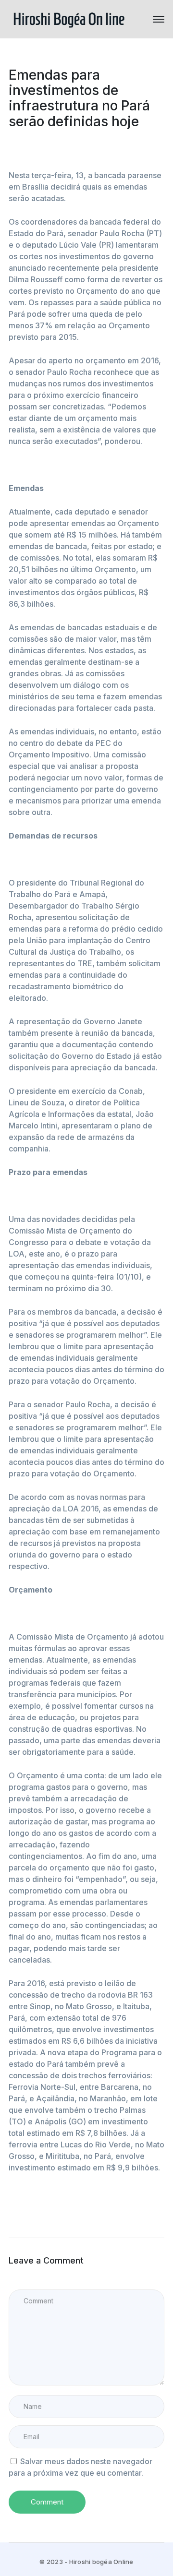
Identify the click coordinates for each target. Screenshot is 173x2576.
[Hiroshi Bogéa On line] (69, 18)
